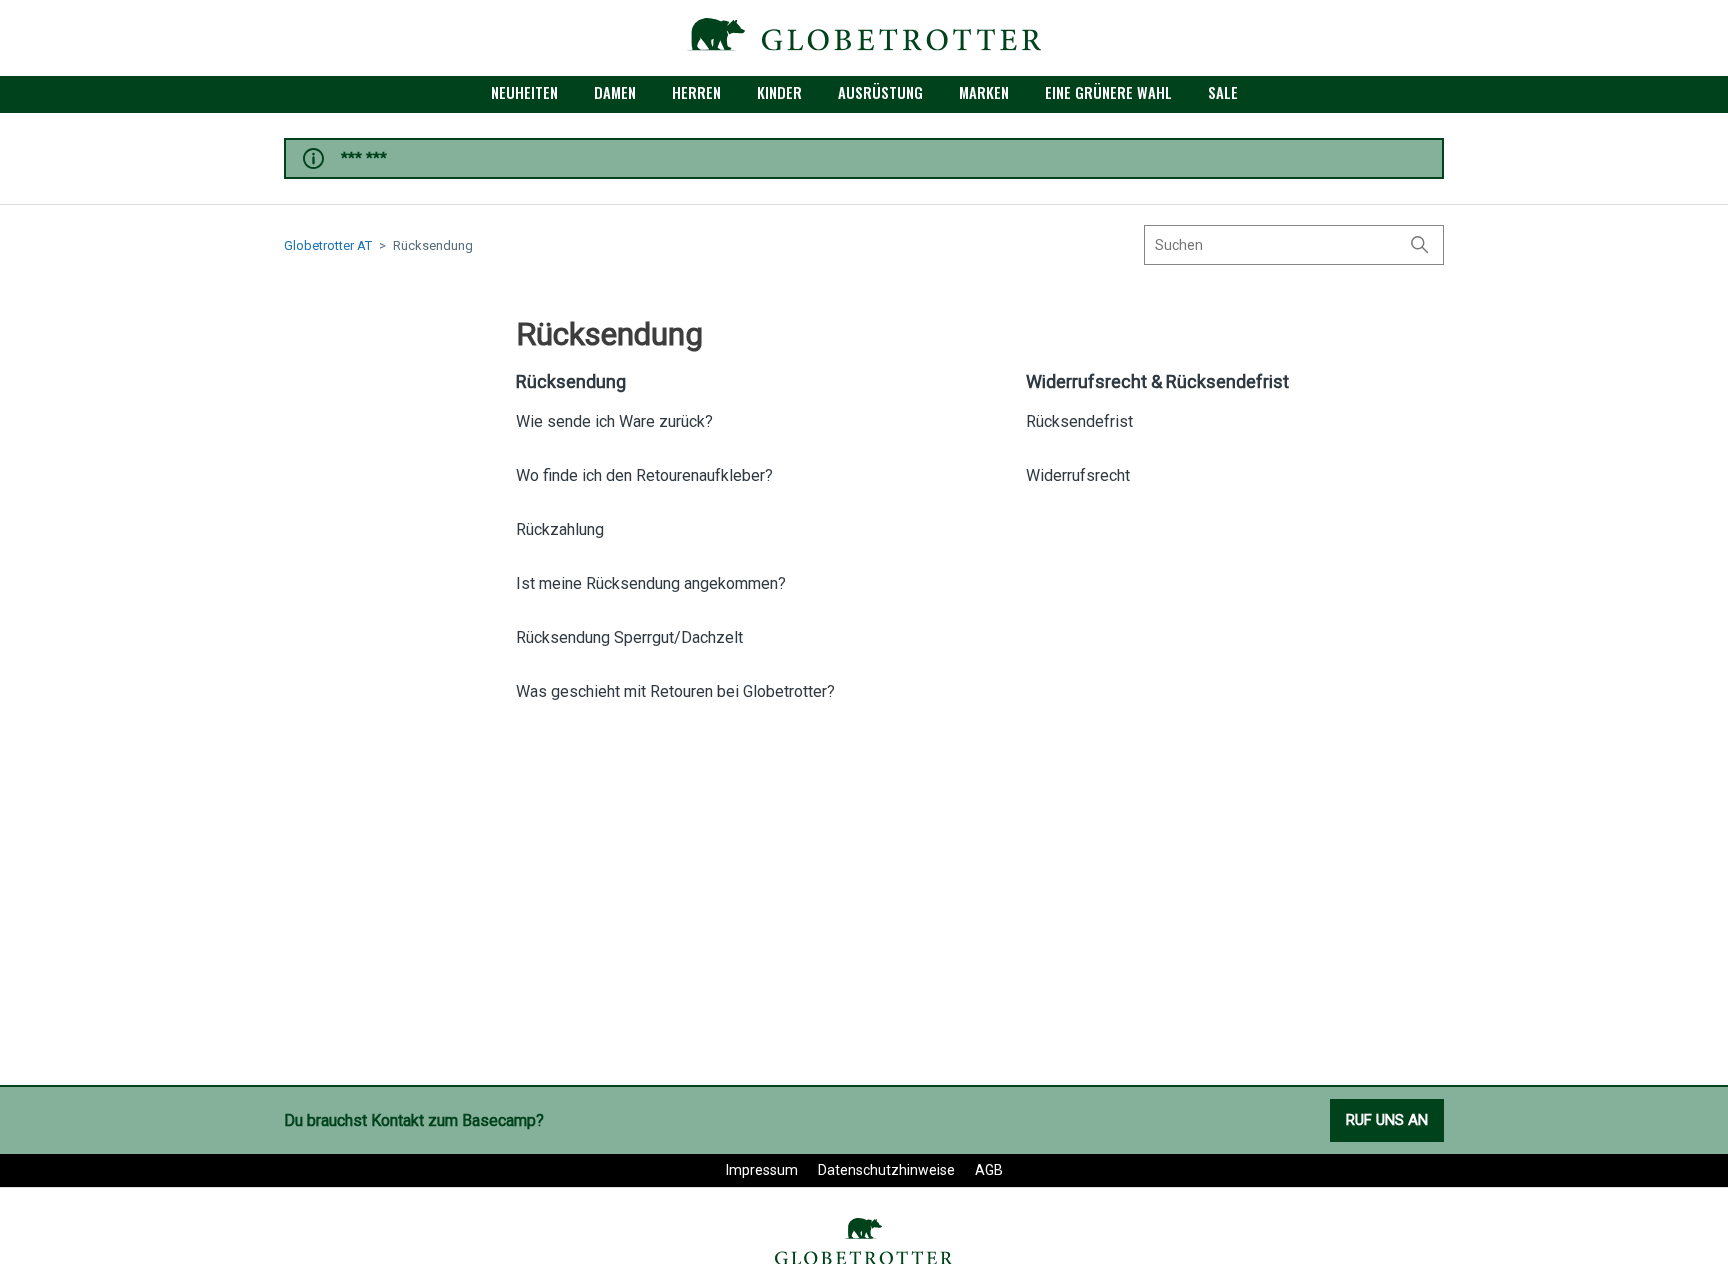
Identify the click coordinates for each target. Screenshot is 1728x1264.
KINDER (779, 92)
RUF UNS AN (1387, 1120)
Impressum (762, 1170)
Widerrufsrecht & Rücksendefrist (1157, 381)
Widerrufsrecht (1078, 475)
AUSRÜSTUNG (880, 92)
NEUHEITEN (524, 92)
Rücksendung (571, 381)
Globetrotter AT (328, 245)
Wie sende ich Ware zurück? (614, 421)
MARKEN (984, 92)
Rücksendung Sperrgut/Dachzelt (629, 637)
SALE (1223, 92)
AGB (989, 1170)
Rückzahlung (560, 529)
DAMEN (615, 92)
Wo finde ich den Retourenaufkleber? (644, 475)
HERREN (696, 92)
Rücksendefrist (1079, 421)
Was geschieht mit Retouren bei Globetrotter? (675, 691)
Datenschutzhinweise (886, 1170)
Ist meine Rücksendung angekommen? (651, 583)
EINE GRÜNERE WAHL (1108, 92)
